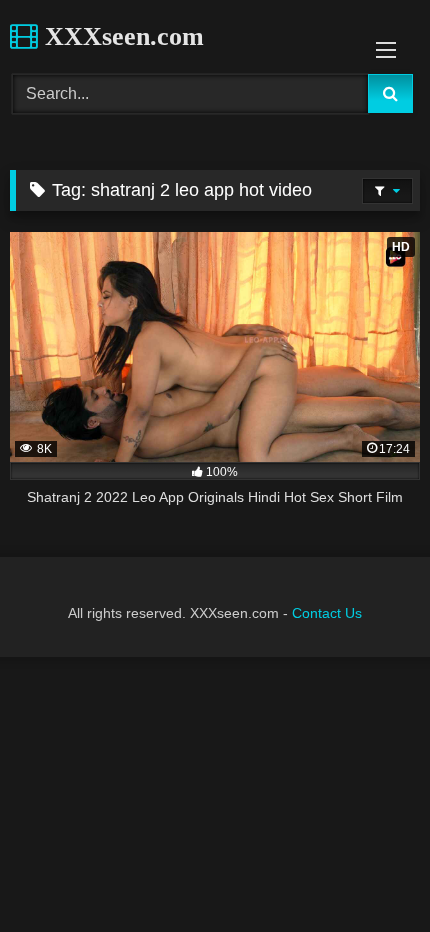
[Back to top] (368, 872)
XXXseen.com (121, 36)
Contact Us (327, 613)
